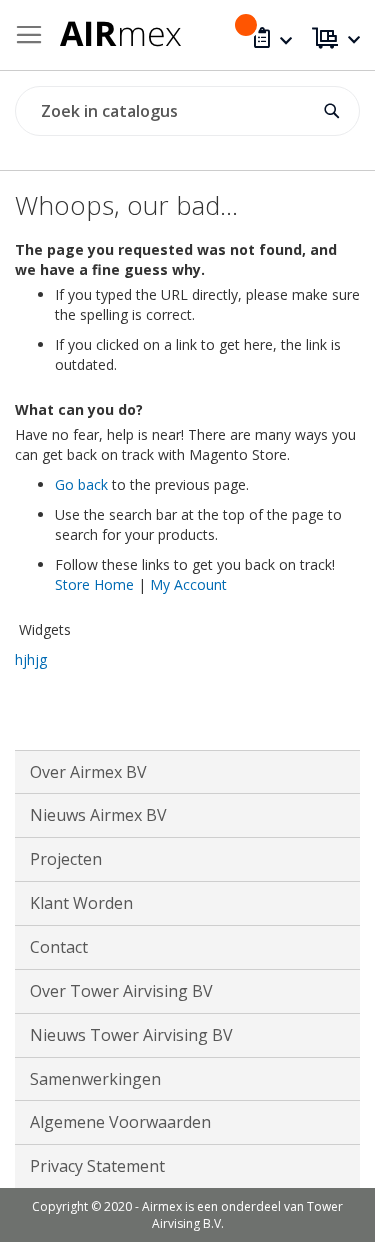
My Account (188, 584)
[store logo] (118, 30)
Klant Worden (81, 903)
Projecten (66, 859)
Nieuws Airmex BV (98, 815)
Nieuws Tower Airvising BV (131, 1035)
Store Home (94, 584)
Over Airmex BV (88, 772)
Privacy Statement (97, 1166)
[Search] (332, 103)
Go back (81, 484)
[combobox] (187, 111)
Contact (59, 947)
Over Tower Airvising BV (121, 991)
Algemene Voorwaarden (120, 1122)
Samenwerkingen (95, 1079)
